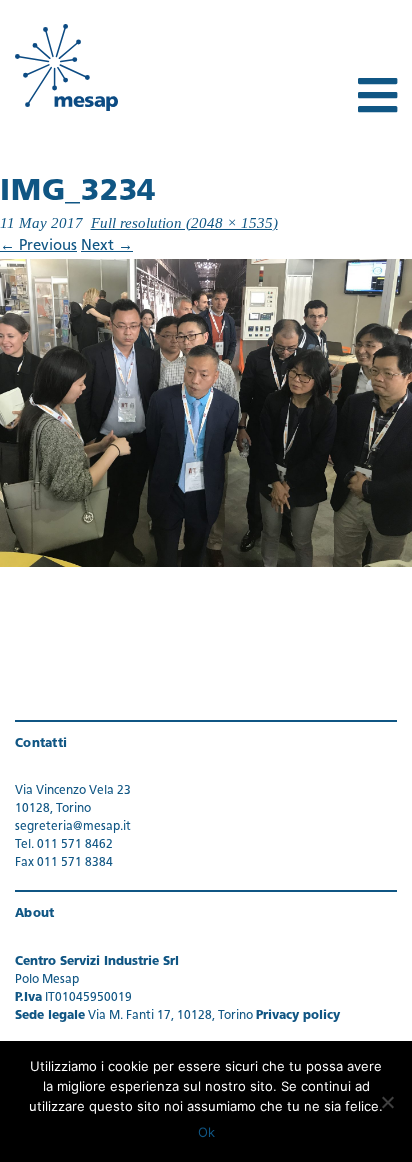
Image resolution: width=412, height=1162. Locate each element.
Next (107, 246)
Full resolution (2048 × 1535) (184, 223)
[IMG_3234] (206, 413)
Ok (206, 1132)
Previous (38, 246)
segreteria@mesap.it (73, 827)
